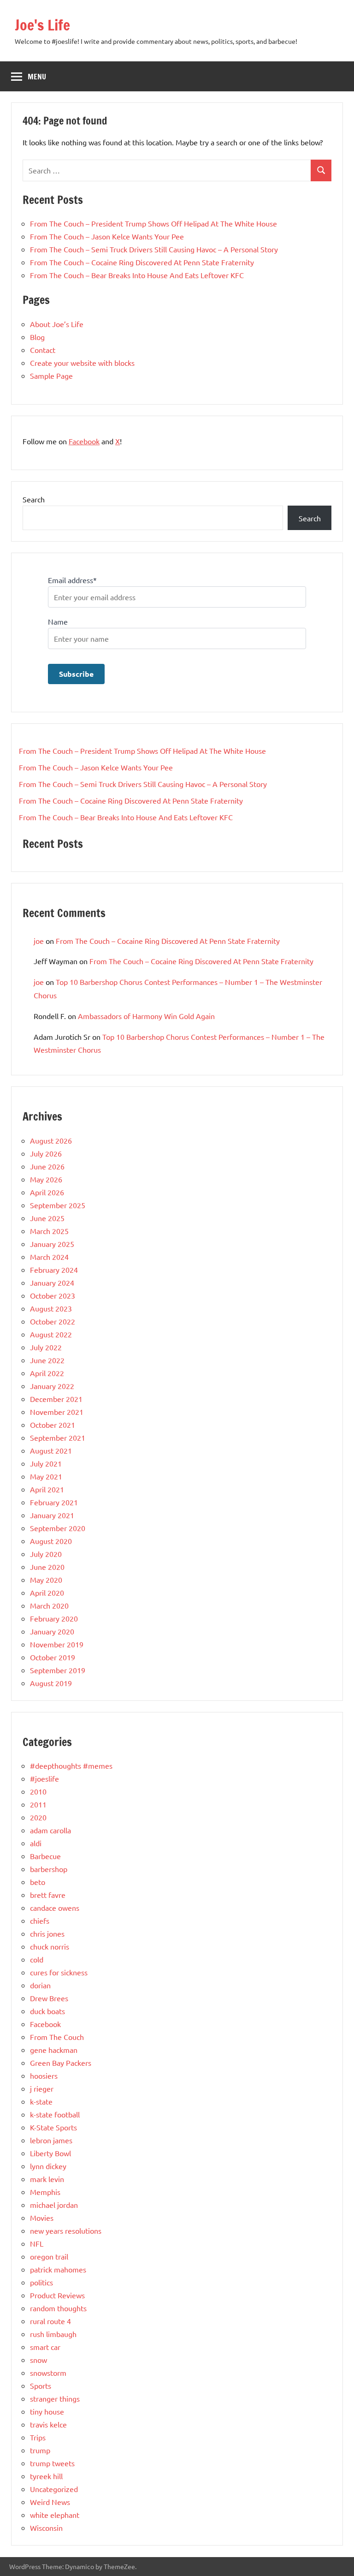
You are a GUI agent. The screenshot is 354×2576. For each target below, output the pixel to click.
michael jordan (54, 2205)
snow (38, 2360)
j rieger (42, 2088)
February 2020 (54, 1618)
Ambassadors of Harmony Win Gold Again (146, 1016)
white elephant (55, 2515)
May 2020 (46, 1580)
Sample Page (51, 376)
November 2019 (57, 1644)
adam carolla (50, 1830)
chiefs (40, 1920)
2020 (38, 1817)
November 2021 (57, 1412)
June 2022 (47, 1360)
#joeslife (44, 1778)
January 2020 (52, 1631)
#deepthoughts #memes (71, 1765)
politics (41, 2282)
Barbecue (45, 1856)
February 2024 (54, 1270)
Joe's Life (42, 25)
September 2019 (58, 1670)
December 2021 (56, 1399)
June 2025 (47, 1218)
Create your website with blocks (82, 363)
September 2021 (58, 1437)
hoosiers (44, 2075)
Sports (41, 2385)
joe (39, 941)
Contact (43, 350)
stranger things (55, 2398)
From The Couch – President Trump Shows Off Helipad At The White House (153, 223)
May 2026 (46, 1179)
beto (38, 1882)
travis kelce (48, 2424)
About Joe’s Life (57, 324)
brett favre (48, 1895)
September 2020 (58, 1528)
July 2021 (46, 1463)
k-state (41, 2101)
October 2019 (53, 1657)
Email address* (72, 580)
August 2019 (51, 1683)
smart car (45, 2347)
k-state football (55, 2114)
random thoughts (58, 2308)
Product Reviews (57, 2295)
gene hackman (54, 2050)
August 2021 (51, 1450)
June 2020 (47, 1567)
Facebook (84, 441)
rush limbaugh (53, 2334)
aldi (36, 1843)
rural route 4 (50, 2321)
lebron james (51, 2140)
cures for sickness (59, 1972)
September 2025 (58, 1205)
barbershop (49, 1869)
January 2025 (52, 1244)
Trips (38, 2437)
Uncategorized (54, 2489)
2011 (38, 1804)
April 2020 (47, 1592)
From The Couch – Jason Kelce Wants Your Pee (107, 236)
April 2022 (47, 1373)
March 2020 (49, 1605)
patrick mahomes (58, 2269)
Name (58, 621)
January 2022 (52, 1386)
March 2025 (49, 1231)
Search (34, 499)
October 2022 (53, 1321)
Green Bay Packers (61, 2063)
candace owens (55, 1908)
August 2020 (51, 1541)
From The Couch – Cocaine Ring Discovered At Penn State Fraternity (142, 262)
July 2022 (46, 1347)
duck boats (47, 2011)
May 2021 (46, 1476)
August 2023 (51, 1308)
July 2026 (46, 1153)
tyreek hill (46, 2476)
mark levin (47, 2179)
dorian (40, 1985)
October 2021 (53, 1425)
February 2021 (54, 1502)
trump (40, 2450)
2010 (38, 1791)
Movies (42, 2218)
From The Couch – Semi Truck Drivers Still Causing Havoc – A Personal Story (154, 249)
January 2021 (52, 1515)
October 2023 (53, 1295)
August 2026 (51, 1140)
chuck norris (50, 1946)
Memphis (45, 2192)
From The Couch (57, 2037)
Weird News (50, 2502)
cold (37, 1959)
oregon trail (49, 2256)
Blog (37, 337)
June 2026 (47, 1166)
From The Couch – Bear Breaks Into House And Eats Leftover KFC (137, 275)
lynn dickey (48, 2166)
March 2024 (49, 1257)
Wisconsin (46, 2528)
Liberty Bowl (50, 2153)
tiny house (47, 2411)
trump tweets (52, 2463)
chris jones (47, 1933)
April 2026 (47, 1192)
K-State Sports (53, 2127)
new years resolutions (66, 2230)
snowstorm (48, 2373)
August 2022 (51, 1334)
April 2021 (47, 1489)
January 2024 (52, 1282)
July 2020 (46, 1554)
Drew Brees (49, 1998)
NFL (37, 2243)
